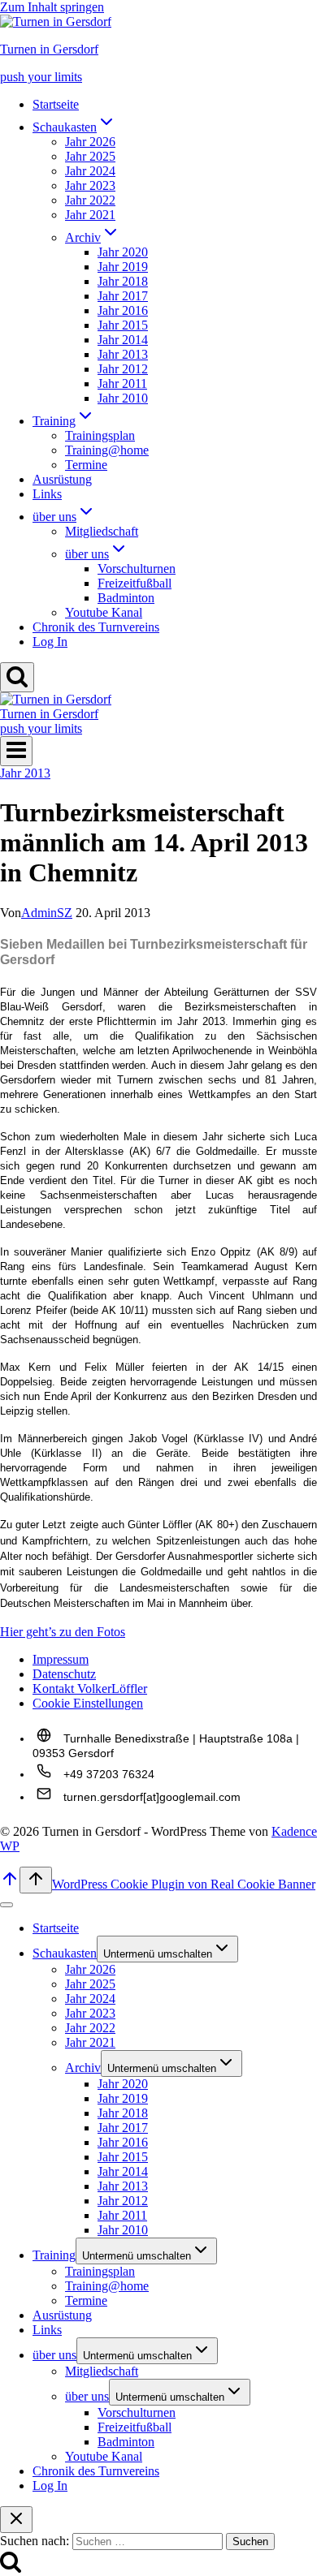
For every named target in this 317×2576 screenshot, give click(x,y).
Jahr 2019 (123, 267)
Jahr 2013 (123, 354)
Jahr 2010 (123, 398)
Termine (86, 465)
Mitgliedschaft (102, 531)
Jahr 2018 (123, 281)
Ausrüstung (62, 479)
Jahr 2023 (90, 185)
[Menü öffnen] (16, 751)
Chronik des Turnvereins (96, 627)
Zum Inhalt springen (52, 7)
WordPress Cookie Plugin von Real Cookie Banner (184, 1884)
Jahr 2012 (123, 369)
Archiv (83, 2068)
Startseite (56, 104)
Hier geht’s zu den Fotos (63, 1632)
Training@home (107, 450)
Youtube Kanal (104, 612)
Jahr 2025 (90, 156)
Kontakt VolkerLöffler (90, 1689)
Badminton (126, 598)
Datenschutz (64, 1674)
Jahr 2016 (123, 310)
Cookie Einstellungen (88, 1703)
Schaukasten (65, 1953)
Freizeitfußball (135, 583)
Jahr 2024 (90, 171)
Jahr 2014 (123, 340)
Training (54, 2255)
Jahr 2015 (123, 325)
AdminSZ (47, 913)
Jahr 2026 (90, 142)
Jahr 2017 (123, 296)
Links (47, 494)
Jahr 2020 (123, 252)
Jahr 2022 (90, 200)
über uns (54, 2355)
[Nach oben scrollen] (10, 1884)
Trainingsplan (100, 435)
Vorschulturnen (137, 569)
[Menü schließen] (7, 1905)
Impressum (61, 1659)
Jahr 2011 (122, 383)
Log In (50, 642)
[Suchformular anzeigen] (17, 677)
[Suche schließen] (16, 2520)
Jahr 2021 (90, 215)
